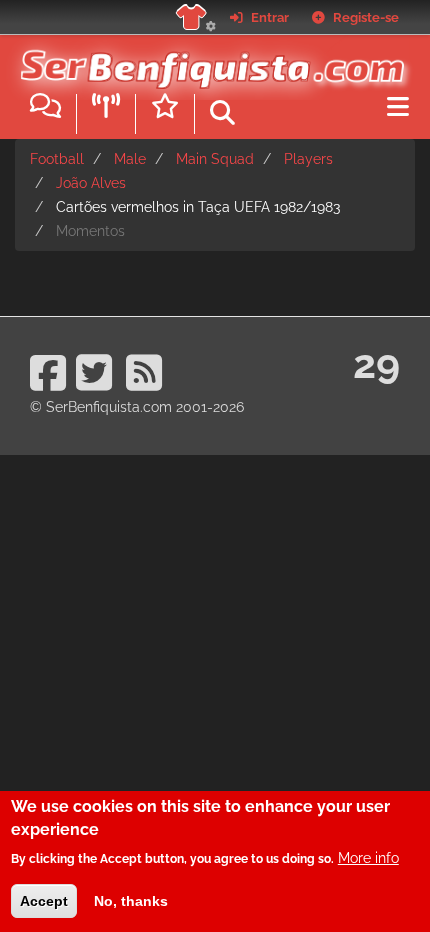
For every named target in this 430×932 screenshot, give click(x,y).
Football (57, 159)
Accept (44, 901)
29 (376, 363)
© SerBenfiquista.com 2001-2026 (137, 407)
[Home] (207, 59)
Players (308, 159)
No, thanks (131, 901)
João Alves (91, 183)
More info (368, 858)
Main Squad (215, 159)
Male (130, 159)
